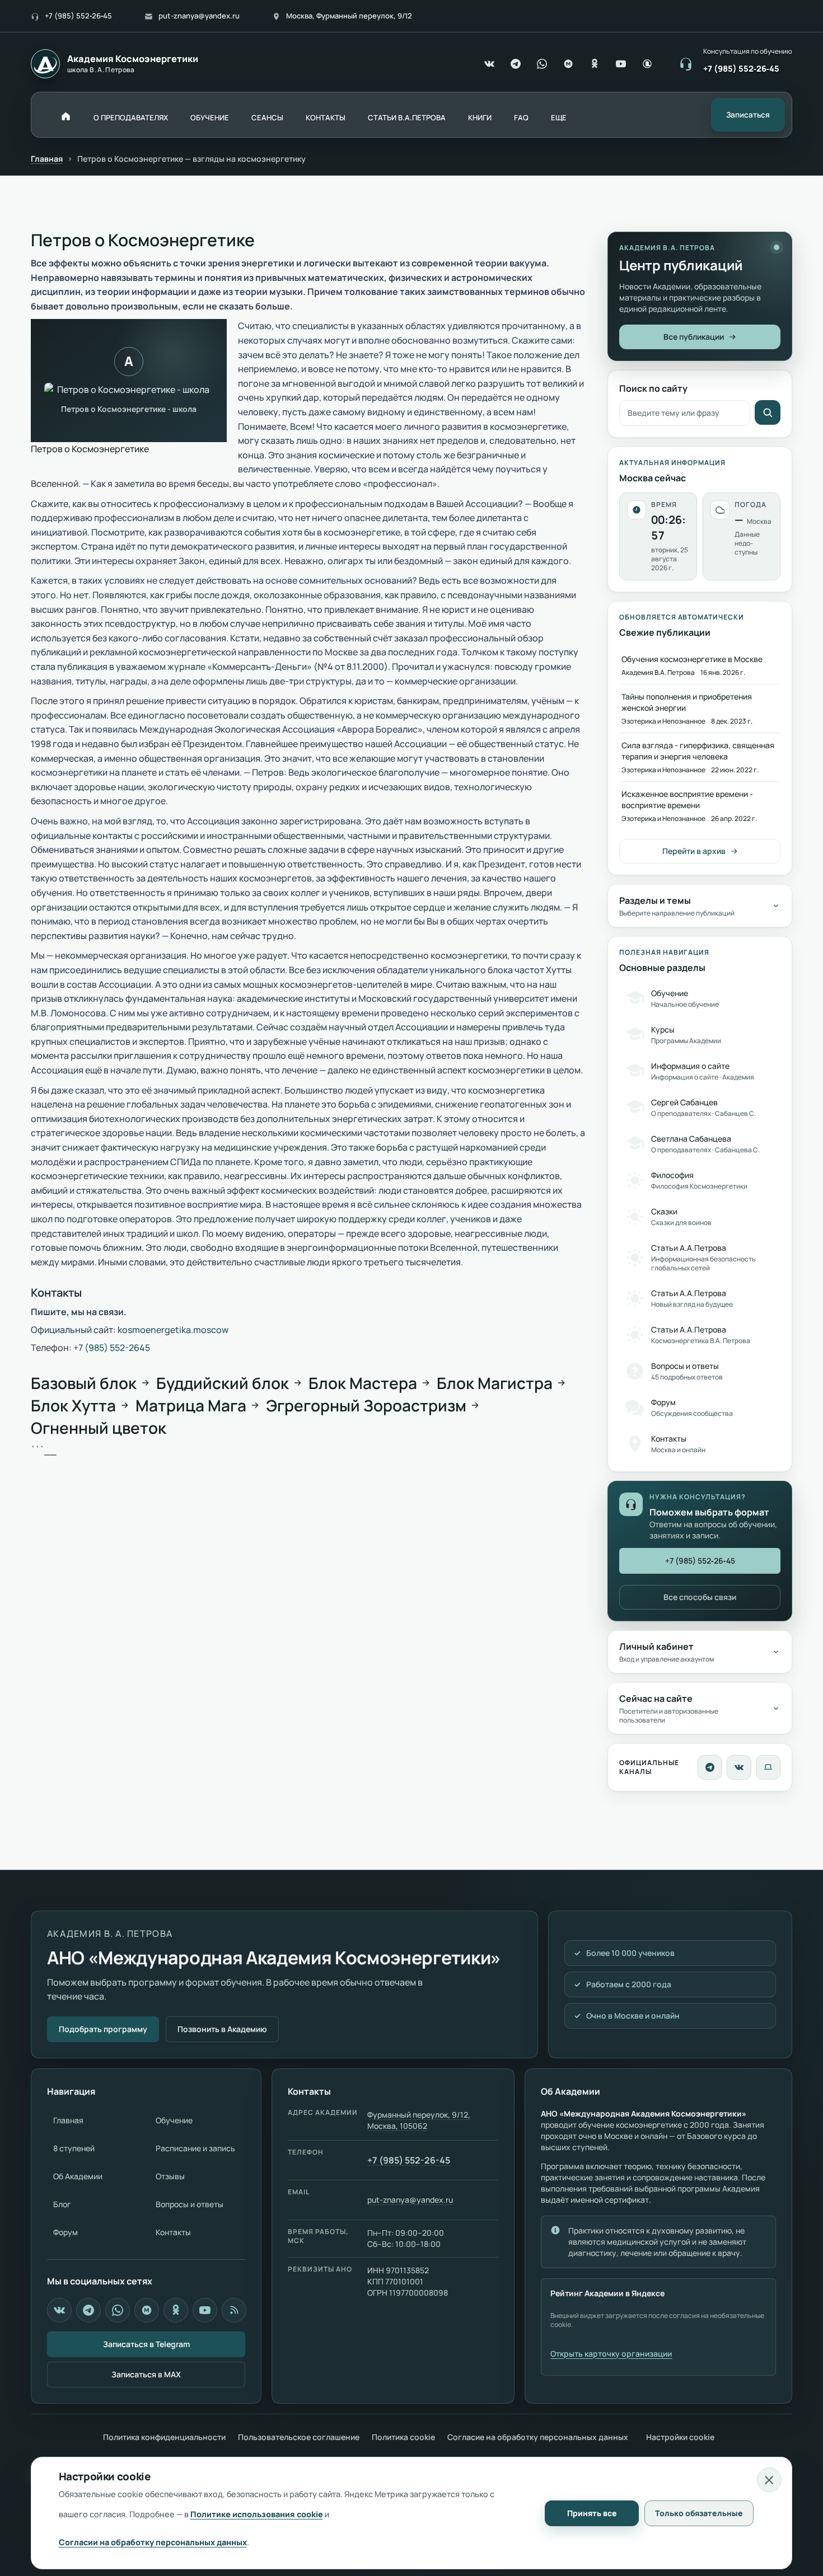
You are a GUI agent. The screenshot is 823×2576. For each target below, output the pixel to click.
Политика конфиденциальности (164, 2437)
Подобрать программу (103, 2029)
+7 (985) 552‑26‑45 (78, 16)
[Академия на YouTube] (205, 2310)
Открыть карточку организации (611, 2354)
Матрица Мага (191, 1405)
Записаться (748, 115)
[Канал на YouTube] (621, 64)
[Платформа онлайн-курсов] (768, 1767)
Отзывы (170, 2176)
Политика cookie (403, 2437)
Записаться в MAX (146, 2374)
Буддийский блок (223, 1383)
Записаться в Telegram (146, 2344)
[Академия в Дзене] (234, 2310)
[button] (559, 118)
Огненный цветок (99, 1428)
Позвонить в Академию (222, 2029)
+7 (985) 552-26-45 (409, 2160)
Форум (66, 2232)
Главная (47, 159)
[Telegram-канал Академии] (710, 1767)
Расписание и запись (195, 2148)
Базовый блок (84, 1383)
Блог (62, 2204)
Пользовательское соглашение (299, 2437)
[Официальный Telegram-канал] (516, 64)
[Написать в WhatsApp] (542, 64)
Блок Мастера (363, 1383)
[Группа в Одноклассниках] (595, 64)
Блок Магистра (495, 1383)
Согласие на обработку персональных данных (538, 2437)
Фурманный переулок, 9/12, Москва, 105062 (419, 2120)
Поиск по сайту (653, 388)
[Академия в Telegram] (88, 2310)
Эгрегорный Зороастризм (366, 1405)
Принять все (592, 2513)
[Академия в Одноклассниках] (176, 2310)
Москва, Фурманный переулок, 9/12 (349, 16)
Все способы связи (700, 1597)
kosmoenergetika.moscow (173, 1330)
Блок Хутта (73, 1405)
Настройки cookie (680, 2437)
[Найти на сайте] (768, 412)
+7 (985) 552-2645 (112, 1348)
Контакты (173, 2232)
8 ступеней (74, 2148)
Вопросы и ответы (190, 2204)
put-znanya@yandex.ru (199, 16)
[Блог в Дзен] (647, 64)
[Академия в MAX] (568, 64)
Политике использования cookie (257, 2514)
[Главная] (66, 116)
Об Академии (78, 2176)
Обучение (174, 2120)
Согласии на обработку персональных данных (153, 2542)
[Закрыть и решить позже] (769, 2480)
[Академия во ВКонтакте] (739, 1767)
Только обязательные (699, 2513)
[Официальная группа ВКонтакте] (489, 64)
